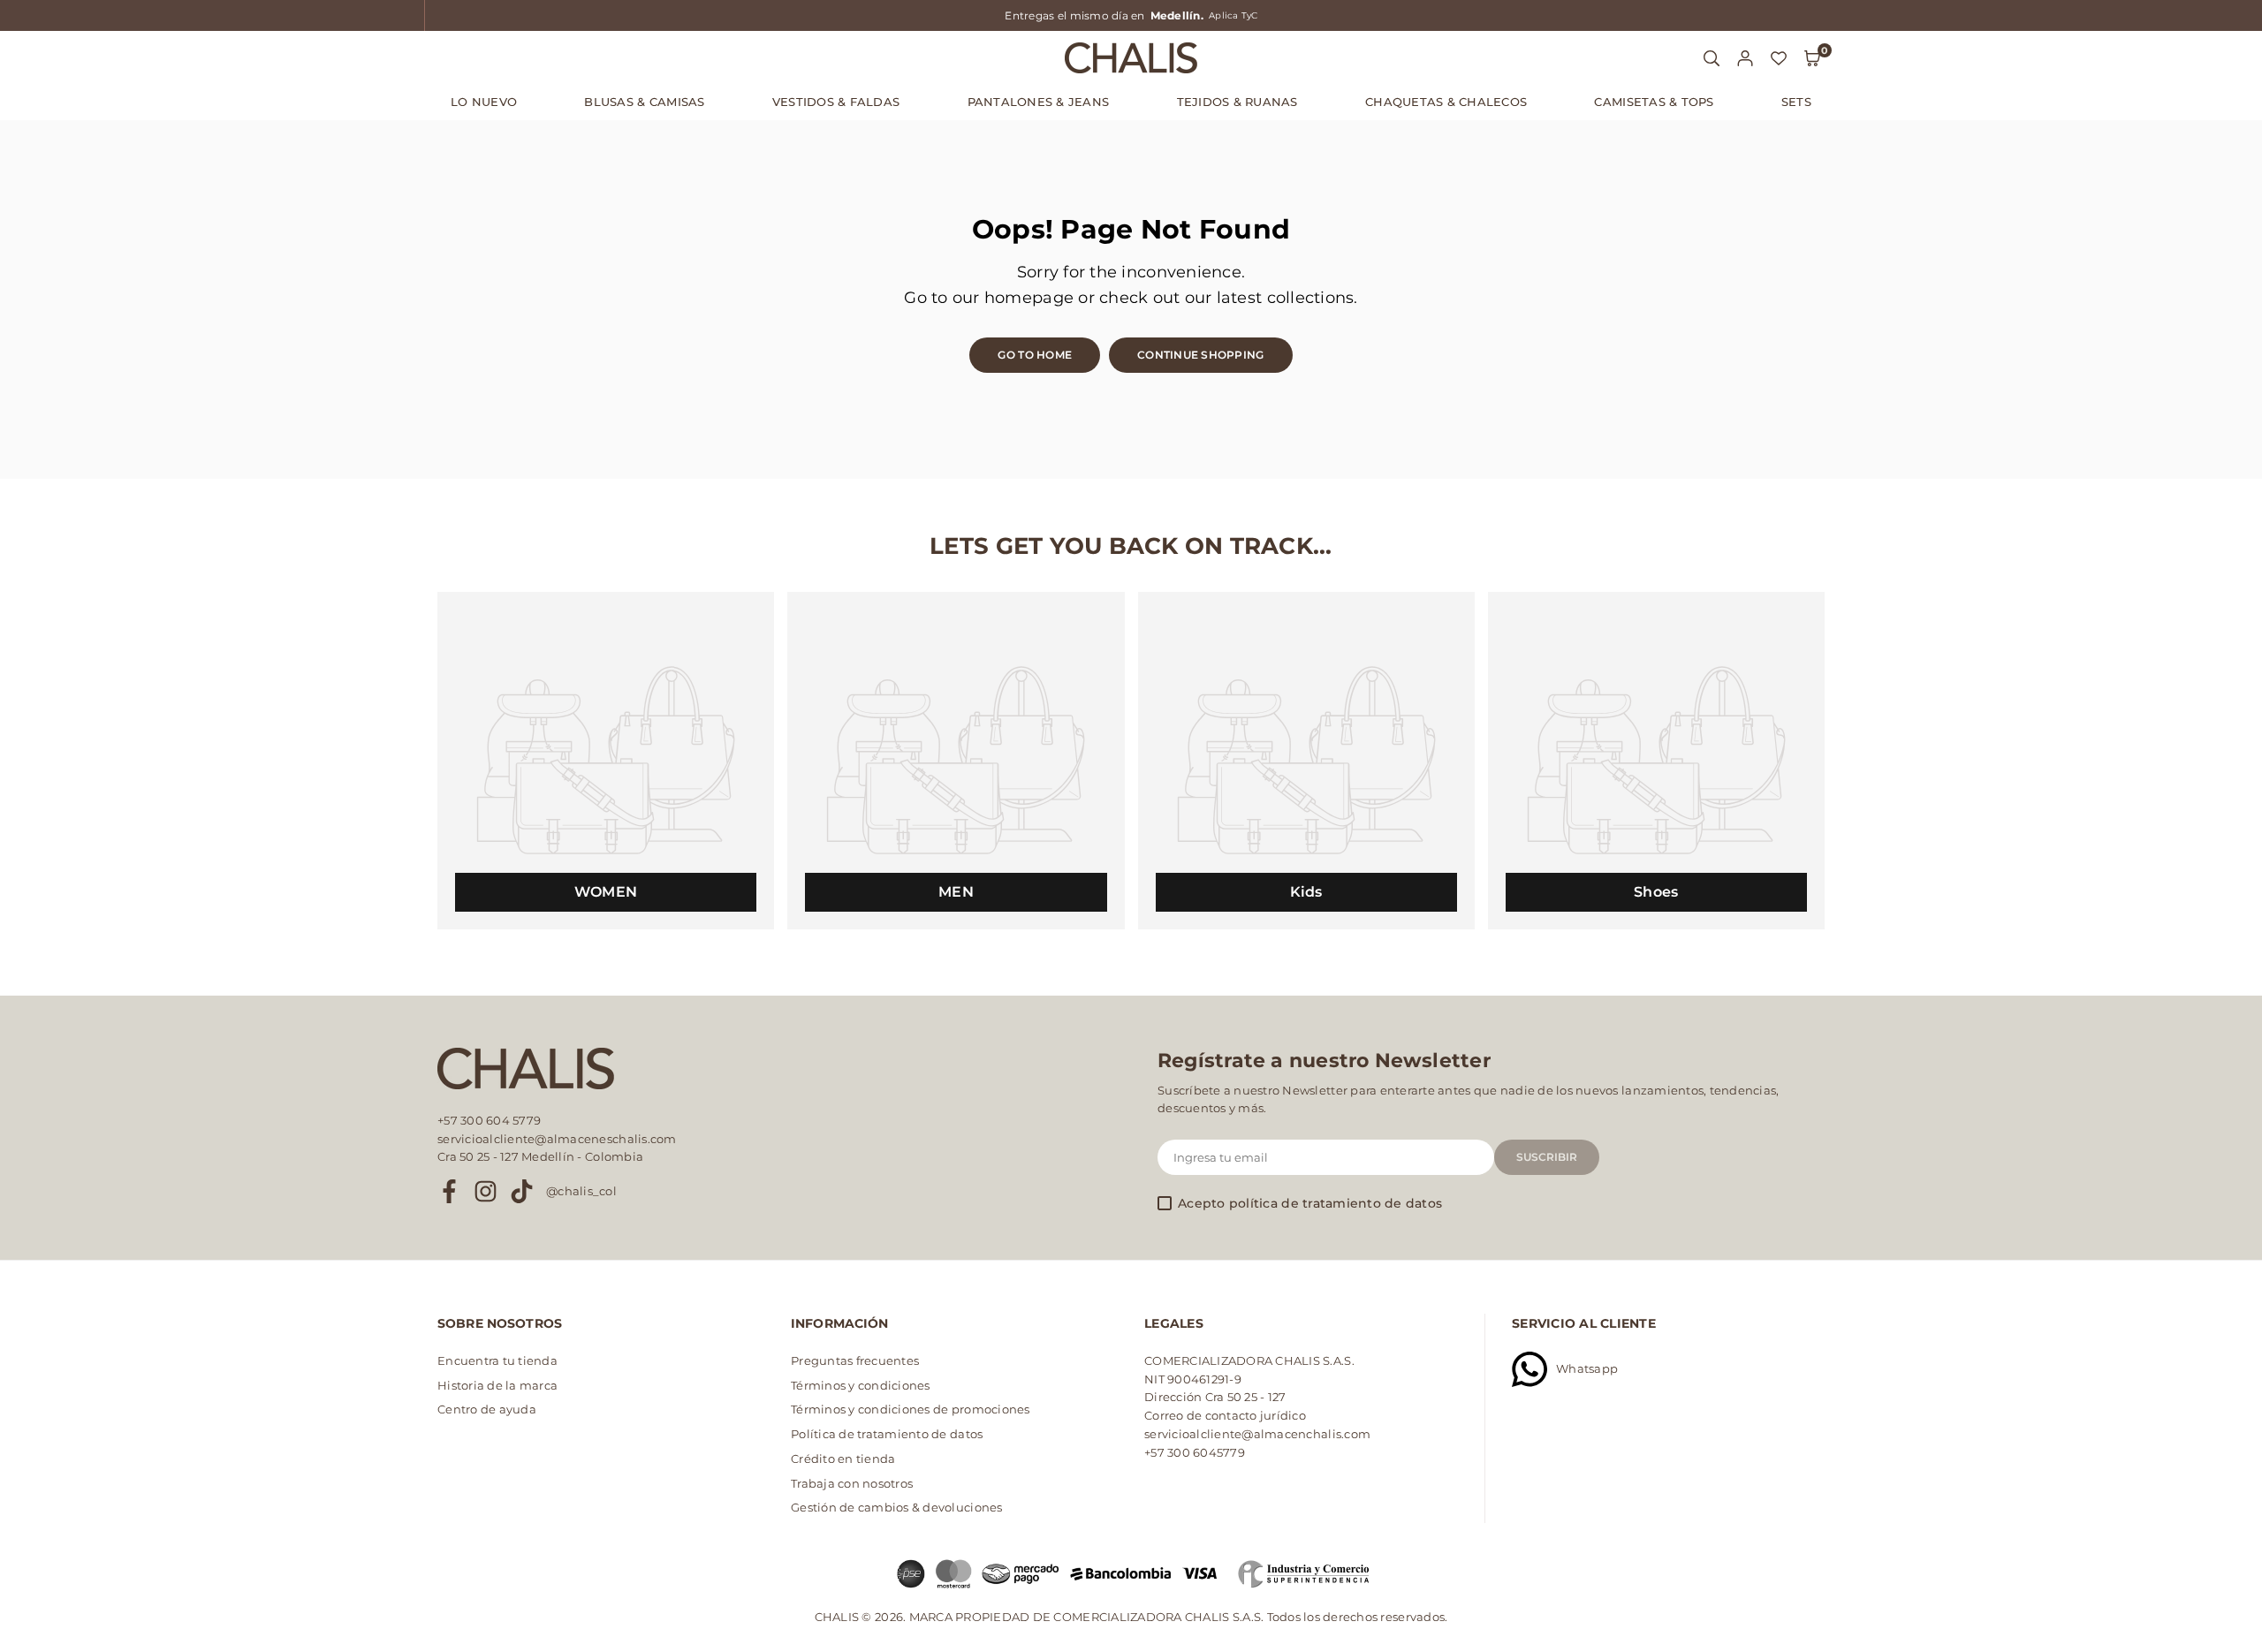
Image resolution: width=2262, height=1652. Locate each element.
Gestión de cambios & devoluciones (897, 1507)
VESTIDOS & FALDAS (836, 102)
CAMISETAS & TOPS (1654, 102)
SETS (1796, 102)
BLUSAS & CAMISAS (644, 102)
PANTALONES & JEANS (1039, 102)
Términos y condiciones (861, 1385)
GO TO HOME (1035, 355)
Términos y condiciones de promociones (911, 1409)
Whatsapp (1587, 1368)
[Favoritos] (1779, 58)
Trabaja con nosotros (852, 1483)
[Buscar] (1712, 58)
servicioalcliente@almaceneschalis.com (557, 1139)
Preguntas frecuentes (855, 1360)
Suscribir (1547, 1157)
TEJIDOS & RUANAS (1237, 102)
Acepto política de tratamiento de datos (1310, 1204)
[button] (1812, 58)
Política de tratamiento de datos (887, 1434)
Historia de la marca (497, 1385)
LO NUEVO (484, 102)
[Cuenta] (1745, 58)
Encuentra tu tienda (497, 1360)
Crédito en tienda (843, 1459)
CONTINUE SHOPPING (1200, 355)
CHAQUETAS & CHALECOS (1446, 102)
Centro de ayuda (487, 1409)
